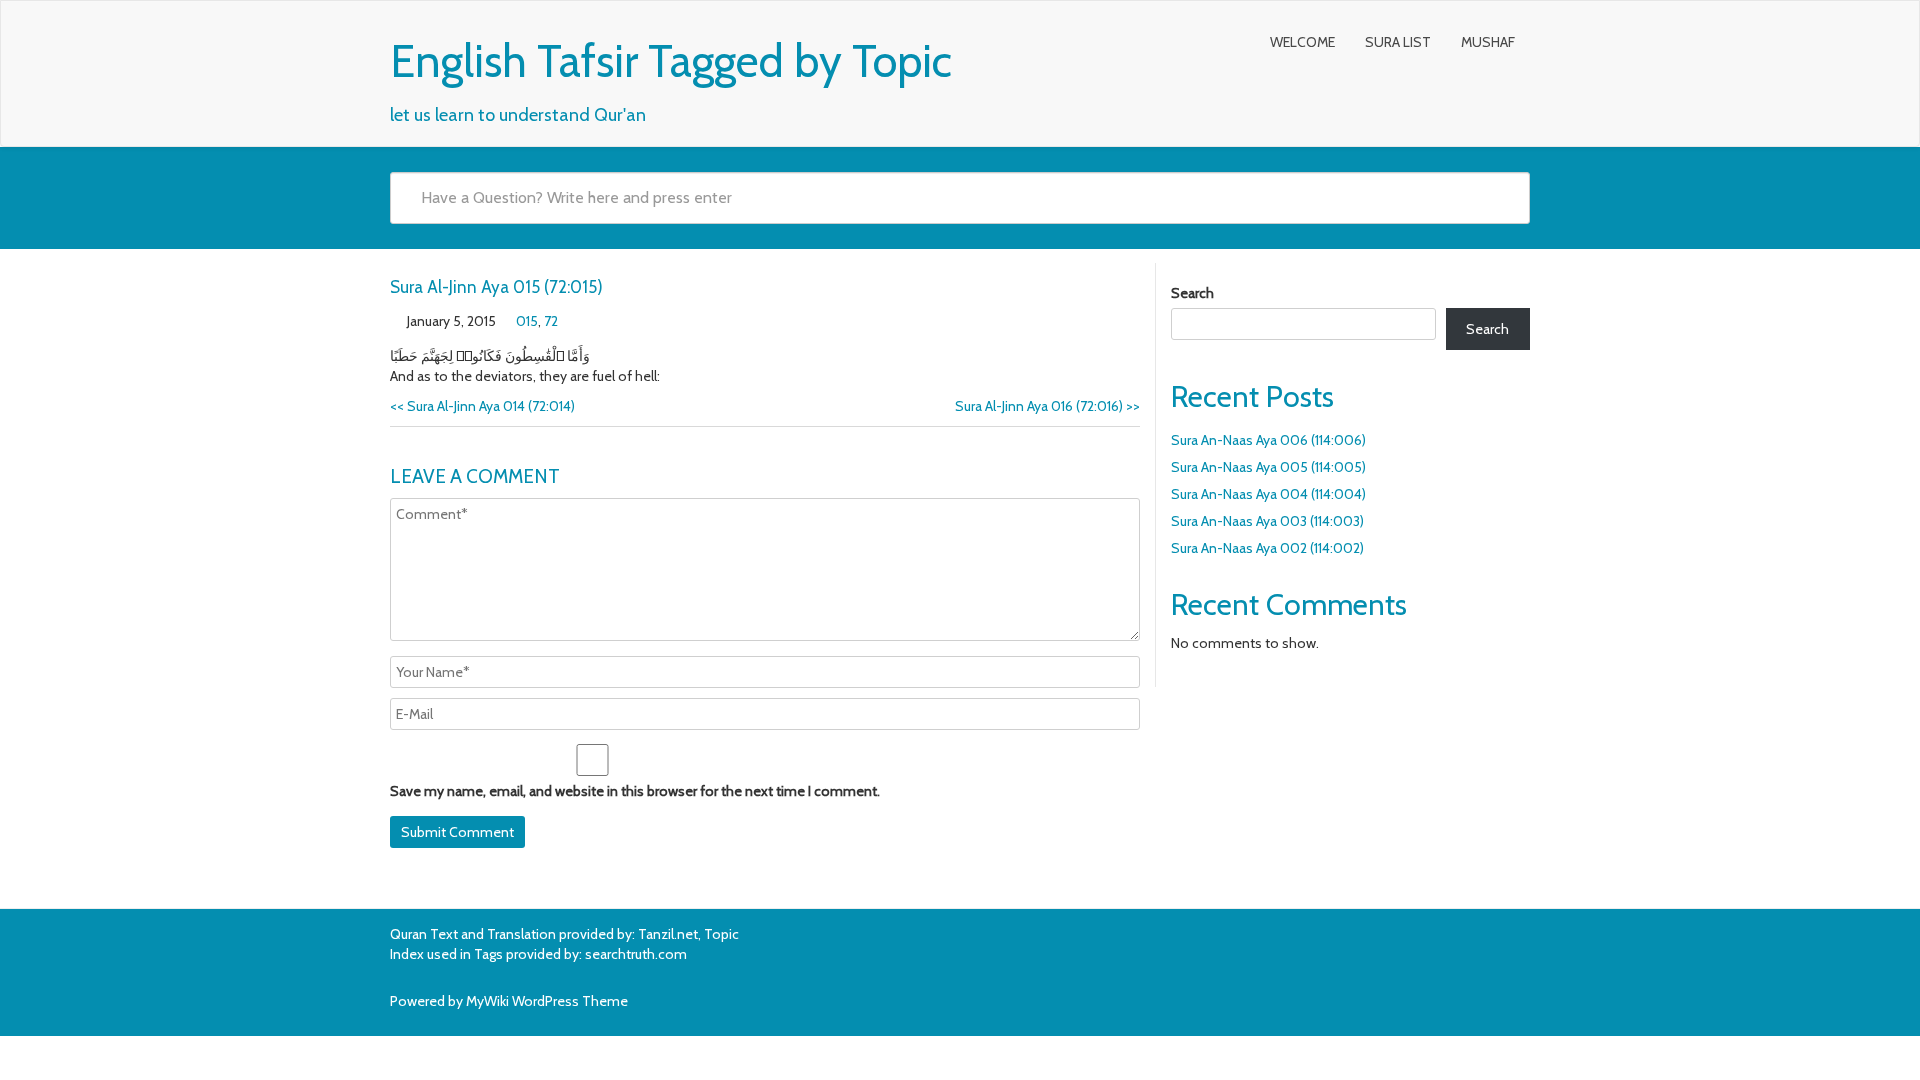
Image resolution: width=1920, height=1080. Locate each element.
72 (551, 321)
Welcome (1302, 42)
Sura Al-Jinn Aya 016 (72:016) (1047, 406)
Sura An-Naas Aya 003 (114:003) (1267, 521)
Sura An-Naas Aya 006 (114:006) (1268, 440)
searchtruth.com (636, 954)
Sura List (1398, 42)
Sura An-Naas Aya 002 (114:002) (1267, 548)
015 (527, 321)
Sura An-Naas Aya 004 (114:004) (1268, 494)
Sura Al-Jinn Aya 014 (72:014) (482, 406)
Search (1192, 293)
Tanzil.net (668, 934)
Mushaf (1488, 42)
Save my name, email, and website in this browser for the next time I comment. (635, 791)
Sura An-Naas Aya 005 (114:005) (1268, 467)
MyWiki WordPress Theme (547, 1001)
